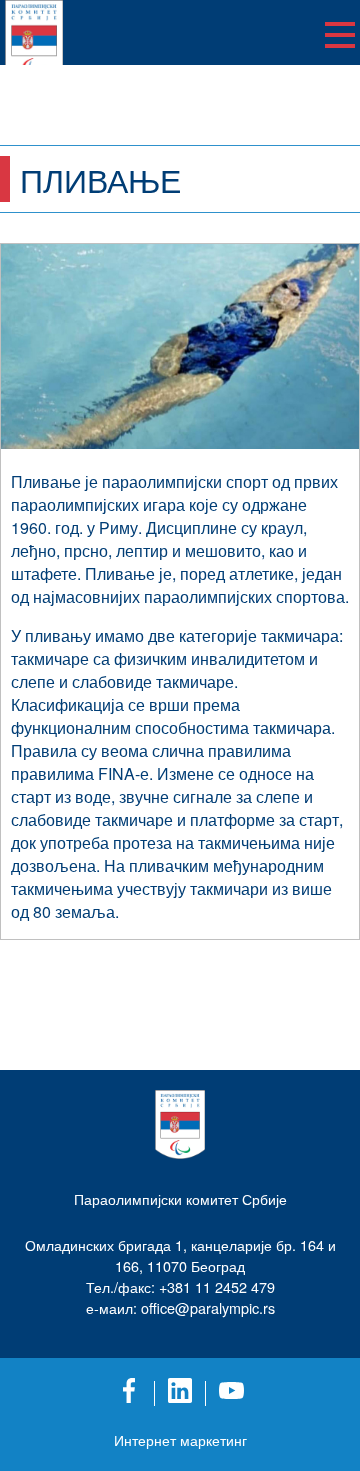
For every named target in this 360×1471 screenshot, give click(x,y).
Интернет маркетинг (180, 1440)
